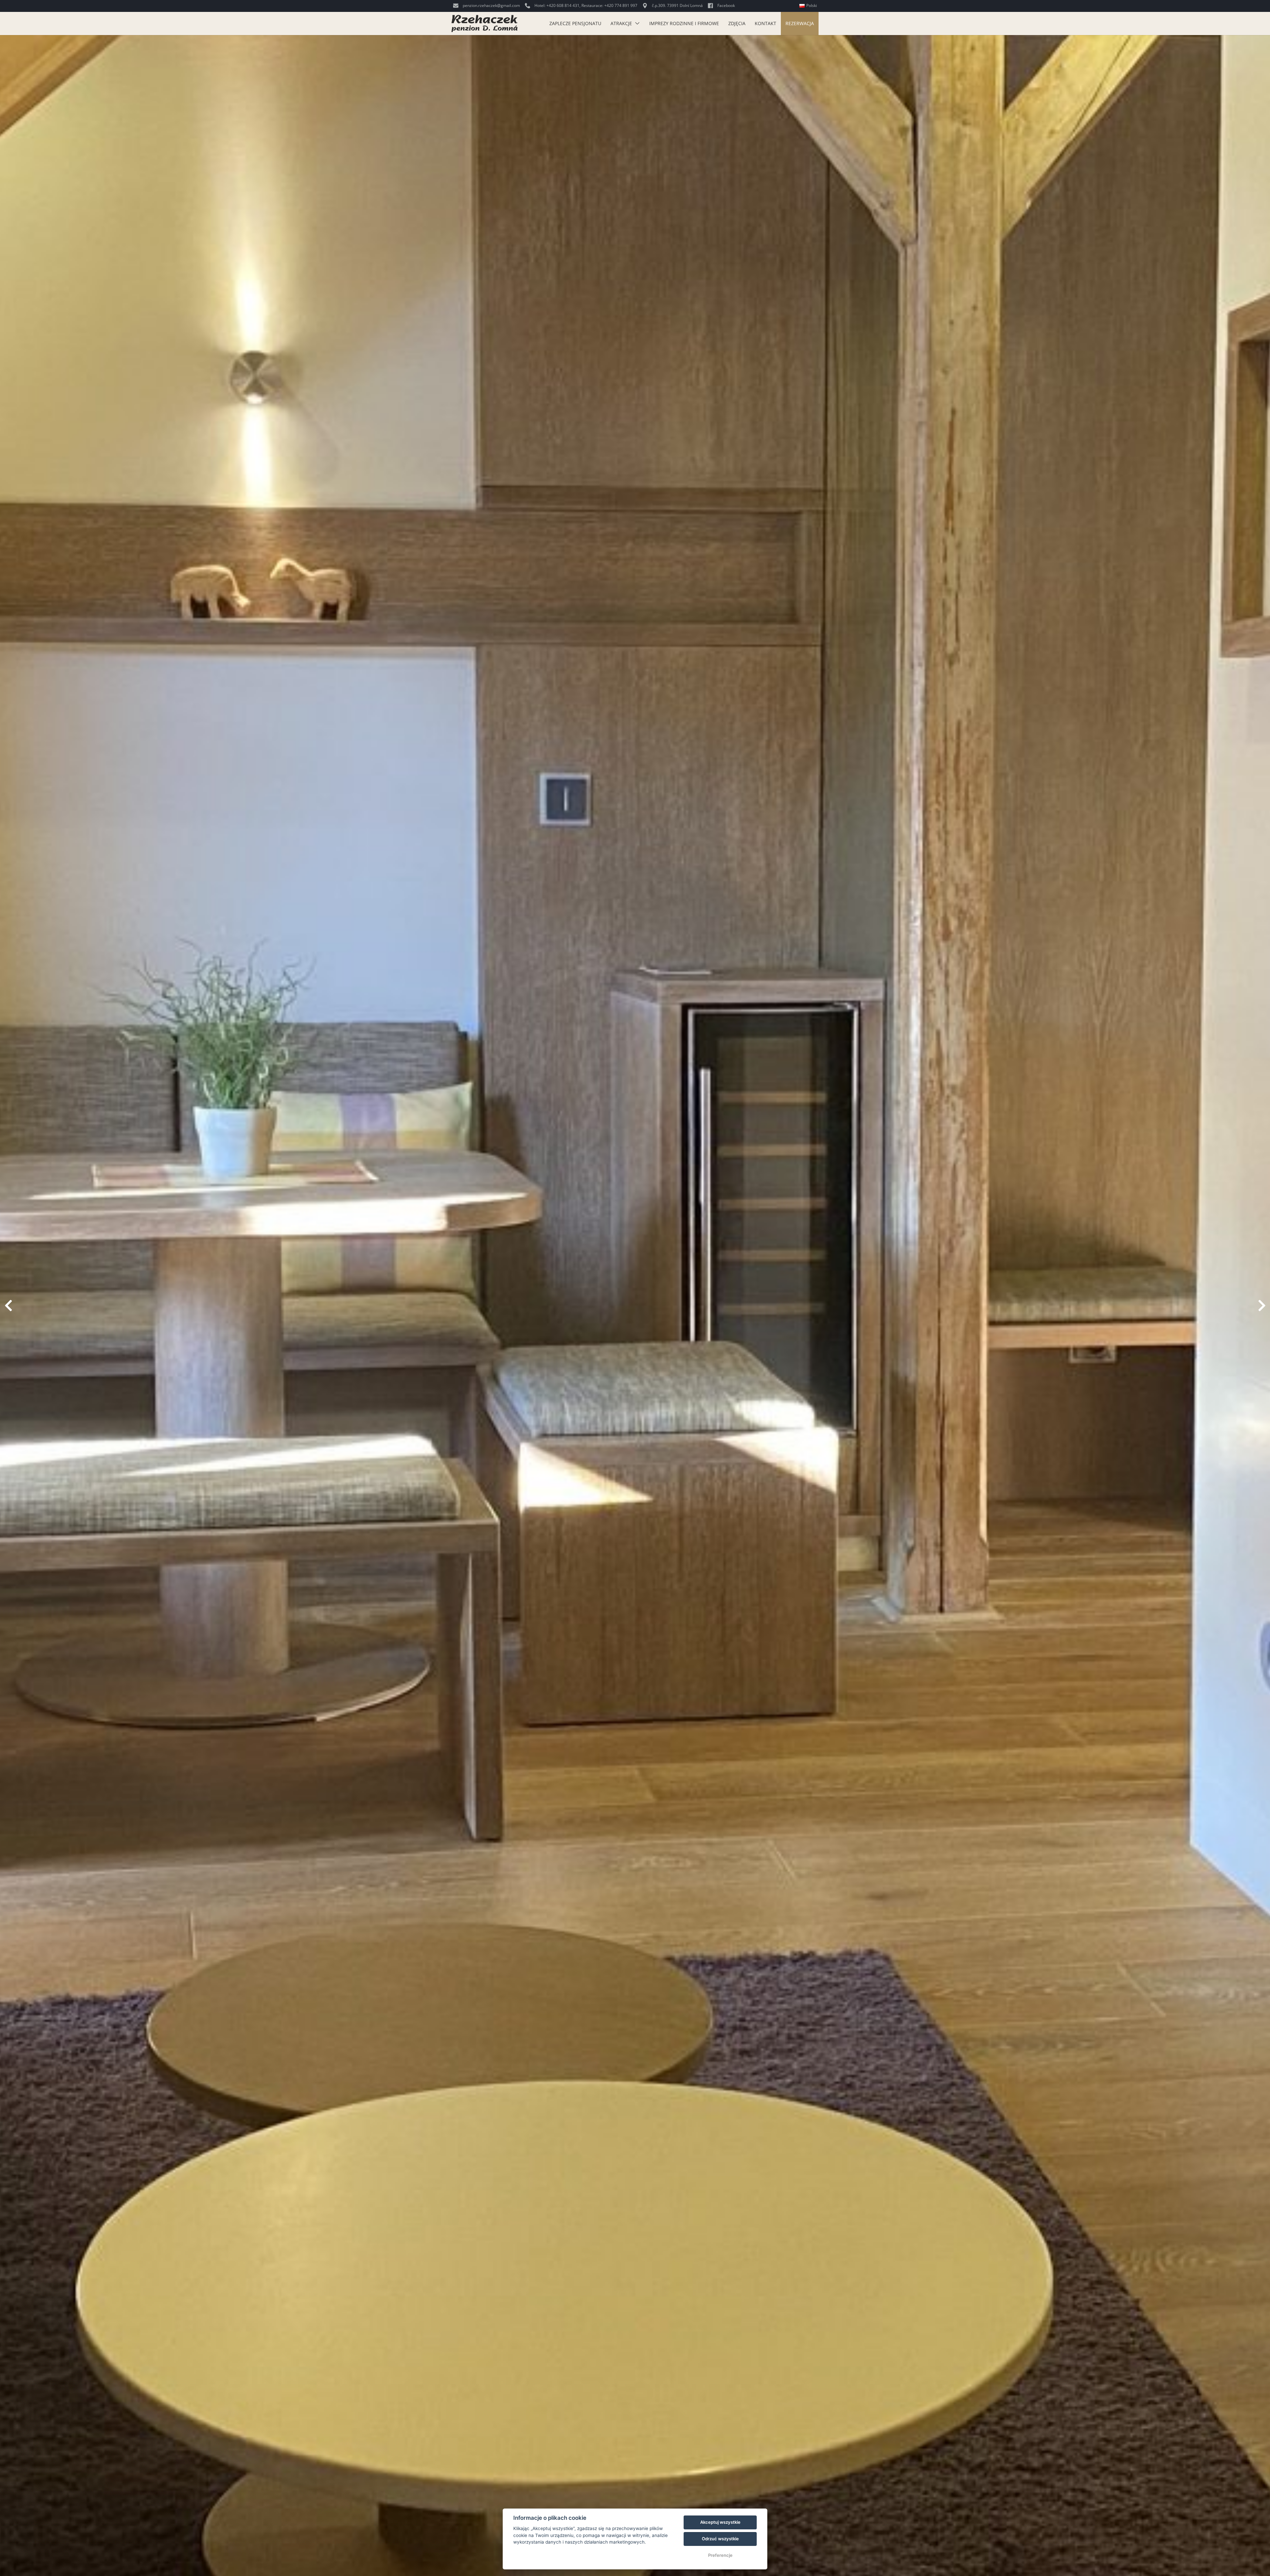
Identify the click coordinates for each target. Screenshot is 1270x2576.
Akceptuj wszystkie (720, 2522)
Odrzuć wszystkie (720, 2539)
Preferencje (720, 2555)
